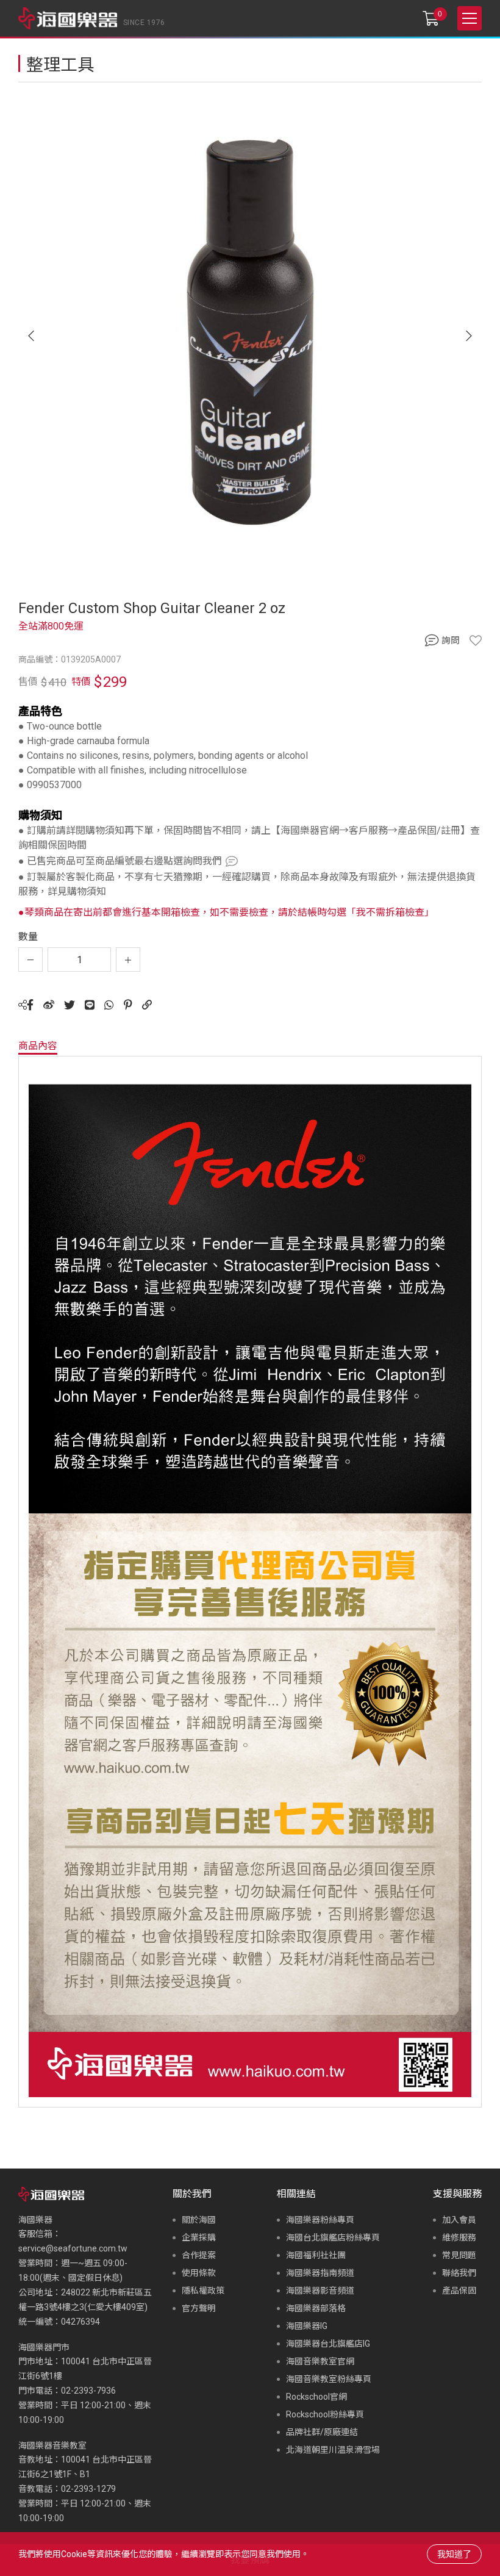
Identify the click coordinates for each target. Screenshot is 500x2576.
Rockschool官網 (316, 2397)
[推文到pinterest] (128, 1005)
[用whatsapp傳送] (109, 1005)
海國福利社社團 (316, 2255)
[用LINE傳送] (90, 1005)
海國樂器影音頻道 (320, 2291)
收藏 (476, 640)
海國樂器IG (307, 2326)
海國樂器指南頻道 (320, 2273)
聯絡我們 (459, 2273)
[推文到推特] (70, 1005)
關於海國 (199, 2220)
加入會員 (459, 2220)
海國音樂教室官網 (320, 2361)
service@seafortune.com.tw (73, 2248)
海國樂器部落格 (316, 2308)
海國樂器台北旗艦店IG (328, 2344)
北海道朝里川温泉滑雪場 (333, 2450)
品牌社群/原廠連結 (322, 2432)
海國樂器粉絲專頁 (320, 2220)
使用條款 (199, 2273)
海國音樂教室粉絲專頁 (329, 2379)
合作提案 (199, 2255)
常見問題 (459, 2255)
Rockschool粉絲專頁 (325, 2414)
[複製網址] (147, 1005)
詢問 (451, 640)
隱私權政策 (203, 2291)
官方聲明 (199, 2308)
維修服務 (459, 2237)
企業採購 (199, 2237)
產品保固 (459, 2291)
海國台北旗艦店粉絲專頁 (333, 2237)
